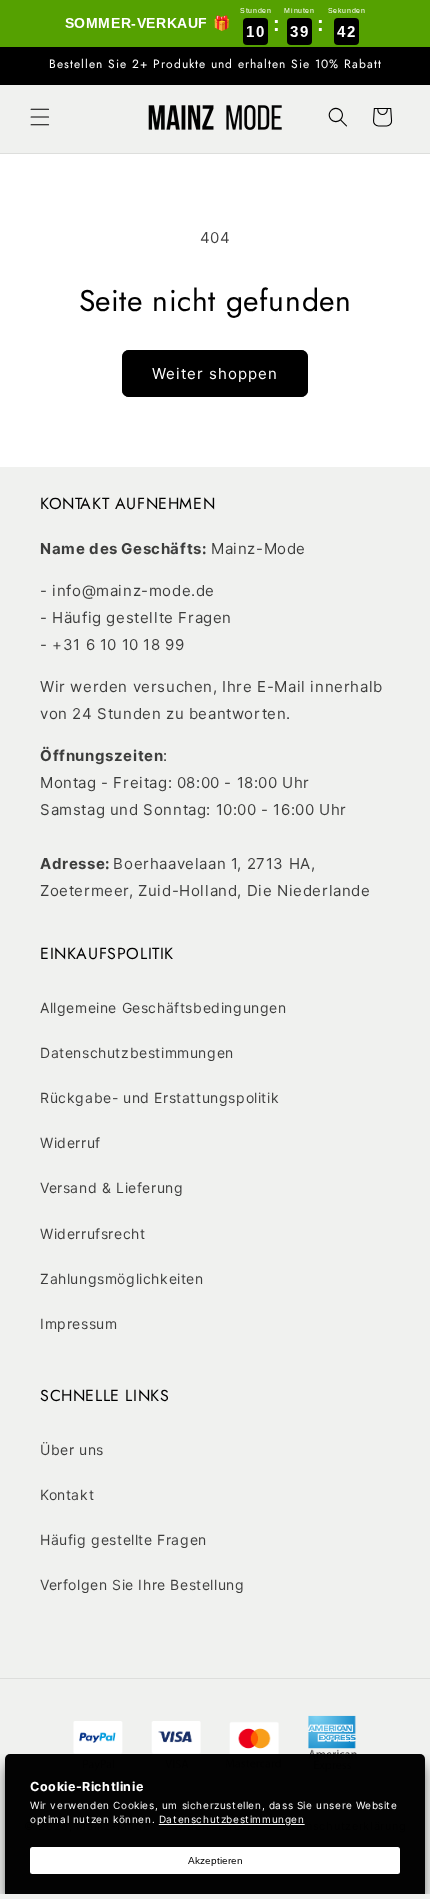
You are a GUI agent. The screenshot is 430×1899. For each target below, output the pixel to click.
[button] (40, 117)
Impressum (78, 1323)
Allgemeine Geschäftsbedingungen (163, 1007)
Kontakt (67, 1494)
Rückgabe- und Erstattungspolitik (159, 1097)
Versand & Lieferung (111, 1187)
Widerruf (70, 1142)
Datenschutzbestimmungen (137, 1052)
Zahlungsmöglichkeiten (122, 1278)
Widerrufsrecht (92, 1233)
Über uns (72, 1449)
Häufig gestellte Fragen (123, 1539)
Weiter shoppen (215, 373)
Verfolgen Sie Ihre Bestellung (142, 1584)
